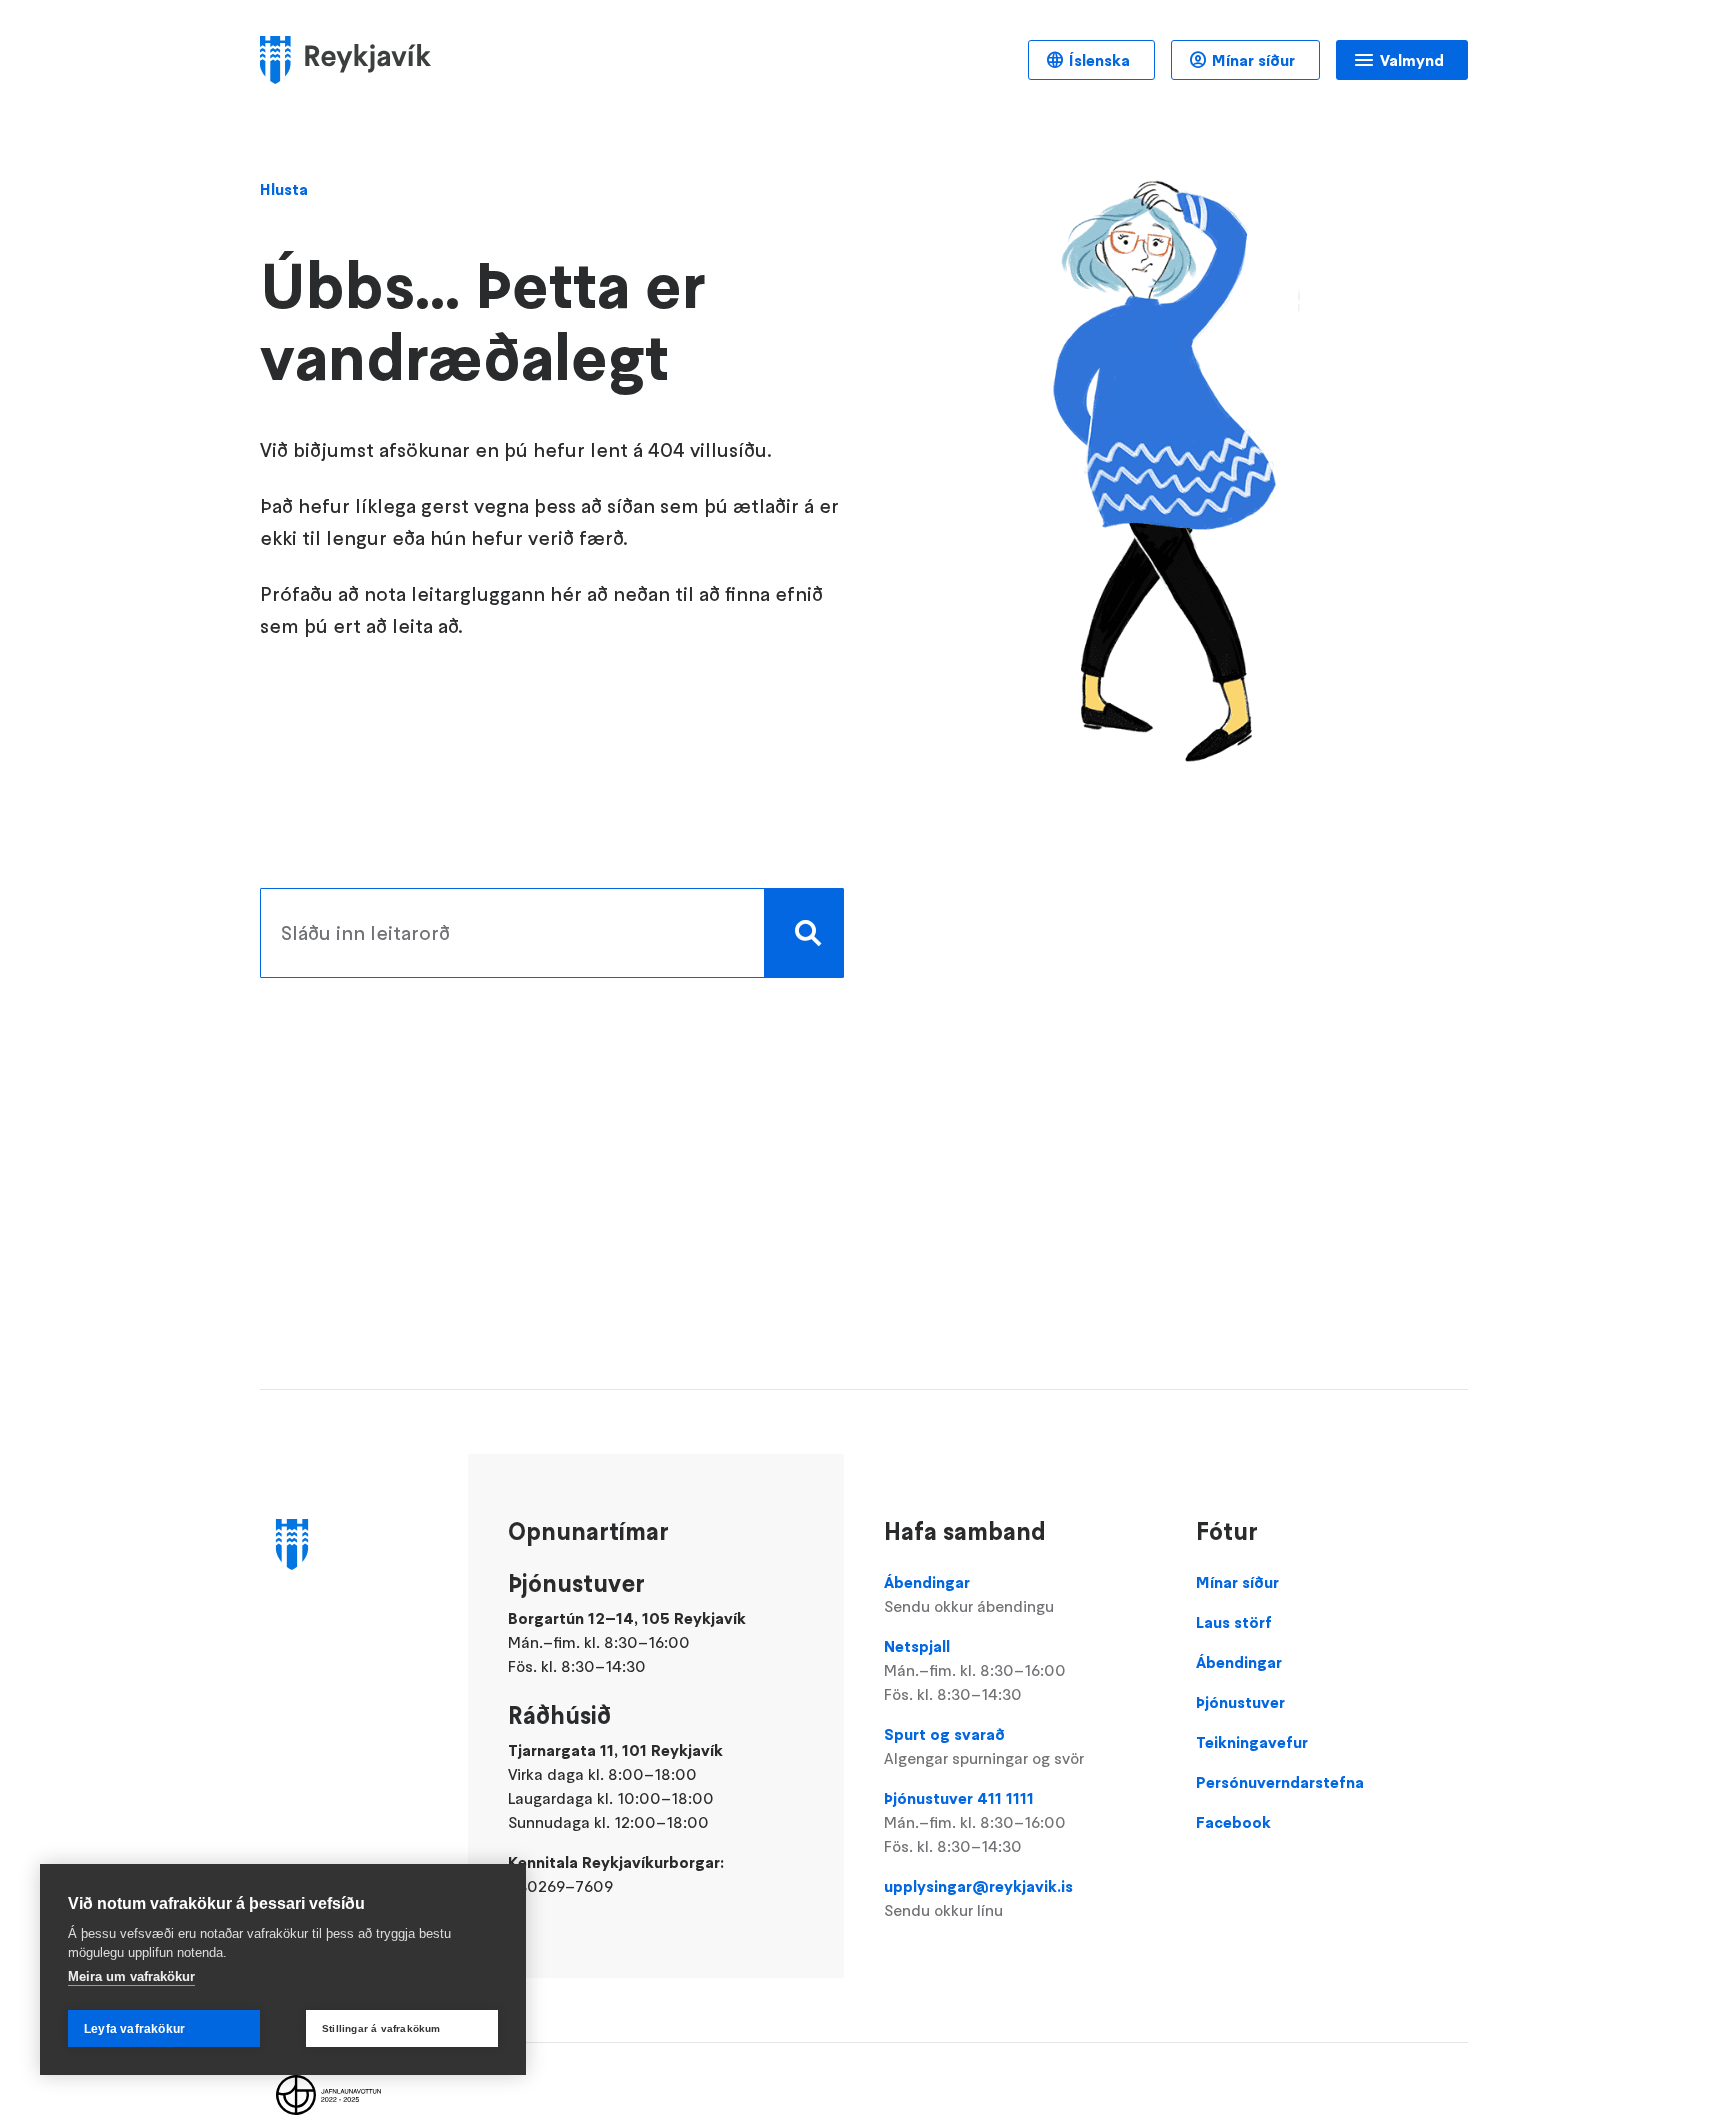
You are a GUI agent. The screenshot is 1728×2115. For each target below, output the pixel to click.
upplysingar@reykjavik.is (978, 1898)
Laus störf (1234, 1622)
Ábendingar (969, 1594)
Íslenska (1099, 60)
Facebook (1233, 1822)
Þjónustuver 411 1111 (975, 1822)
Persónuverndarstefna (1280, 1782)
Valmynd (1412, 60)
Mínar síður (1253, 60)
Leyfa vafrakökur (134, 2029)
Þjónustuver (1240, 1702)
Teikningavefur (1252, 1742)
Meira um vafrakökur (131, 1976)
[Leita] (804, 933)
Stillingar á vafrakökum (381, 2028)
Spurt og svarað (984, 1746)
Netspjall (975, 1670)
